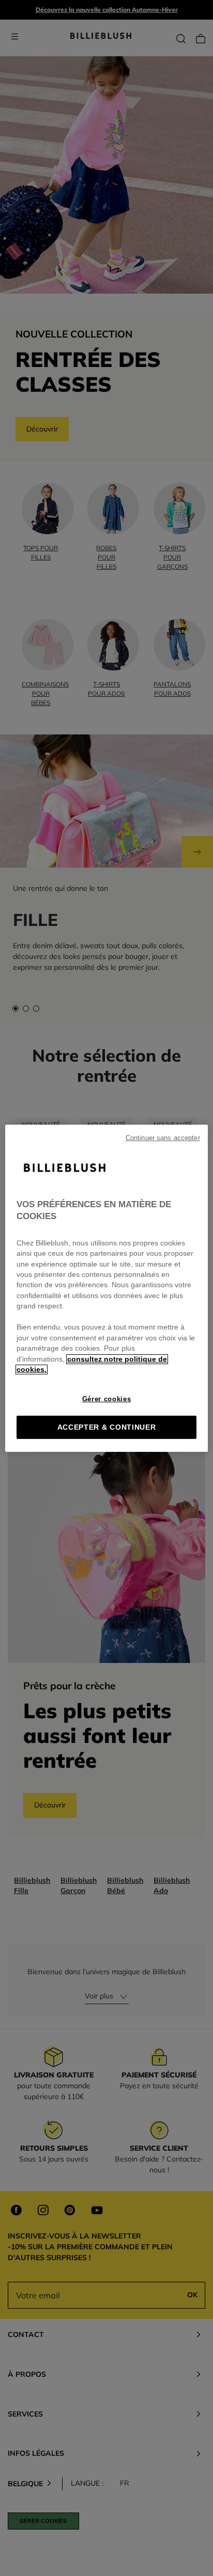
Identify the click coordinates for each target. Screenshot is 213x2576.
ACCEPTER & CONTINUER (107, 1427)
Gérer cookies (107, 1399)
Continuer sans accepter (163, 1138)
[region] (106, 1288)
